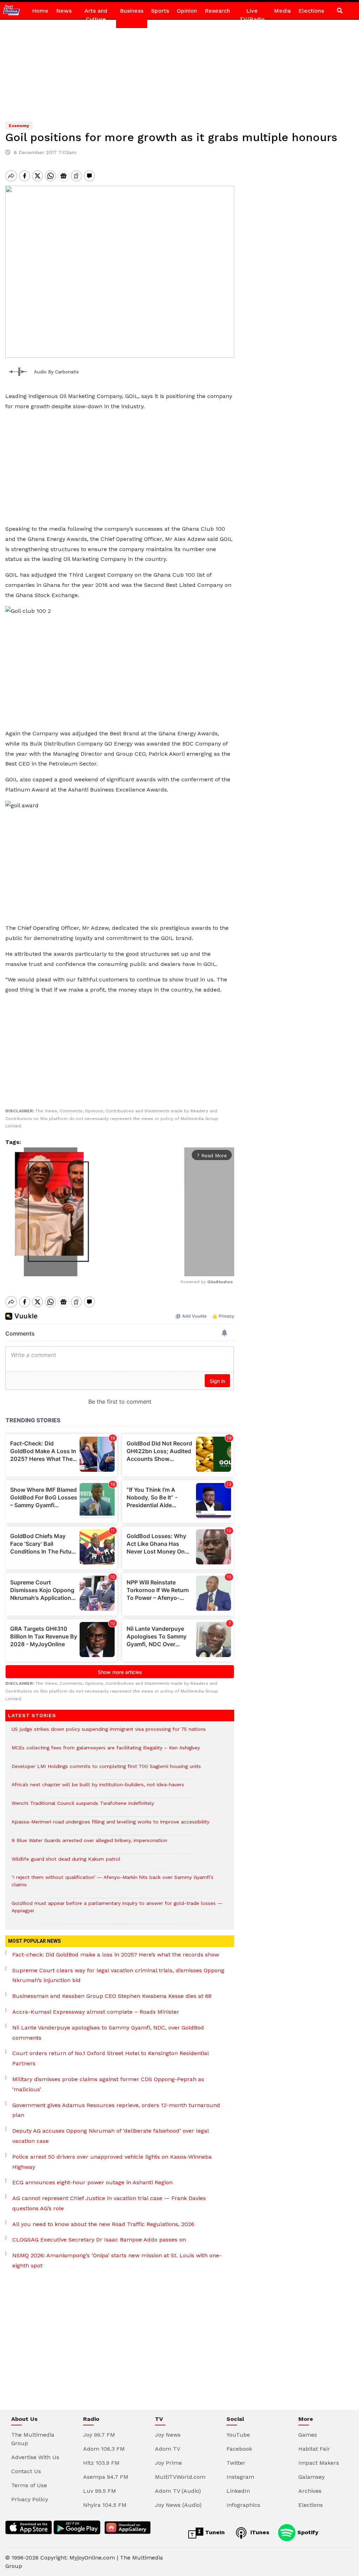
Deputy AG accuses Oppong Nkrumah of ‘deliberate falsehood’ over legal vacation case (110, 2136)
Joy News (168, 2435)
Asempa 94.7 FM (106, 2477)
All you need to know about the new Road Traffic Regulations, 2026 (103, 2224)
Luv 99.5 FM (100, 2491)
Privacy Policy (30, 2499)
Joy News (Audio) (178, 2505)
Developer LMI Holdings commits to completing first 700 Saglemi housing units (106, 1770)
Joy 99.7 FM (99, 2435)
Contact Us (26, 2471)
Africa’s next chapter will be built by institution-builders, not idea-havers (98, 1788)
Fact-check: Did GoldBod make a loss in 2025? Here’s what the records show (116, 1955)
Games (308, 2435)
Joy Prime (168, 2463)
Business (132, 11)
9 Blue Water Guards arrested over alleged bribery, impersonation (89, 1844)
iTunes (259, 2532)
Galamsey (311, 2477)
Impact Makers (319, 2463)
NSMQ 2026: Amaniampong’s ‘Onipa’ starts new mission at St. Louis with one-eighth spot (117, 2260)
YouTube (238, 2435)
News (64, 11)
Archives (310, 2491)
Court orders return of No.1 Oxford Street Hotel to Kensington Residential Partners (110, 2058)
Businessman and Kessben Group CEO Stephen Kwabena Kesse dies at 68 (112, 1996)
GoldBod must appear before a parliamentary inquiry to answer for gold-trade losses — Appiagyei (117, 1911)
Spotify (307, 2532)
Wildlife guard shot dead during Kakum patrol (66, 1863)
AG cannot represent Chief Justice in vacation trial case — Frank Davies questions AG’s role (109, 2203)
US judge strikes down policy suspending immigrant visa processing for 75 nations (109, 1733)
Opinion (187, 11)
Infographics (243, 2505)
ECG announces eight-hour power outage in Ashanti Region (92, 2182)
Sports (160, 11)
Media (282, 11)
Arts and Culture (96, 15)
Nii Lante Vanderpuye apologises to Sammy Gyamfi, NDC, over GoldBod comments (108, 2033)
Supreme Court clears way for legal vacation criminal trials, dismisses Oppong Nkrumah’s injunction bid (118, 1975)
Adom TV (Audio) (178, 2491)
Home (40, 11)
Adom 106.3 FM (104, 2449)
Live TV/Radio (252, 15)
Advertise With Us (35, 2457)
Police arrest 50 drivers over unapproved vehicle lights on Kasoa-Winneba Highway (112, 2162)
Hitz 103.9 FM (101, 2463)
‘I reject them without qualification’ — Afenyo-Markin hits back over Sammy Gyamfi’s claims (113, 1885)
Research (217, 11)
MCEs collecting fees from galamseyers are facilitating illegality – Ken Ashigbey (106, 1751)
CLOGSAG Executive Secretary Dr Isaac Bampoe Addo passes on (99, 2240)
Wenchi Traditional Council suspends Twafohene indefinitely (84, 1807)
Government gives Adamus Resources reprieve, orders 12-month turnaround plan (116, 2110)
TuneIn (214, 2532)
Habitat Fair (314, 2449)
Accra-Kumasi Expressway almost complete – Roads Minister (96, 2012)
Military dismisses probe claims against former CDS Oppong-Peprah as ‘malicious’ (108, 2084)
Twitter (236, 2463)
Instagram (240, 2477)
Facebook (239, 2449)
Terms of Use (29, 2485)
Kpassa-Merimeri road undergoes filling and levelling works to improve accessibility (110, 1825)
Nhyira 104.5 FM (105, 2505)
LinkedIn (238, 2491)
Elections (311, 11)
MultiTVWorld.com (180, 2477)
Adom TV (168, 2449)
